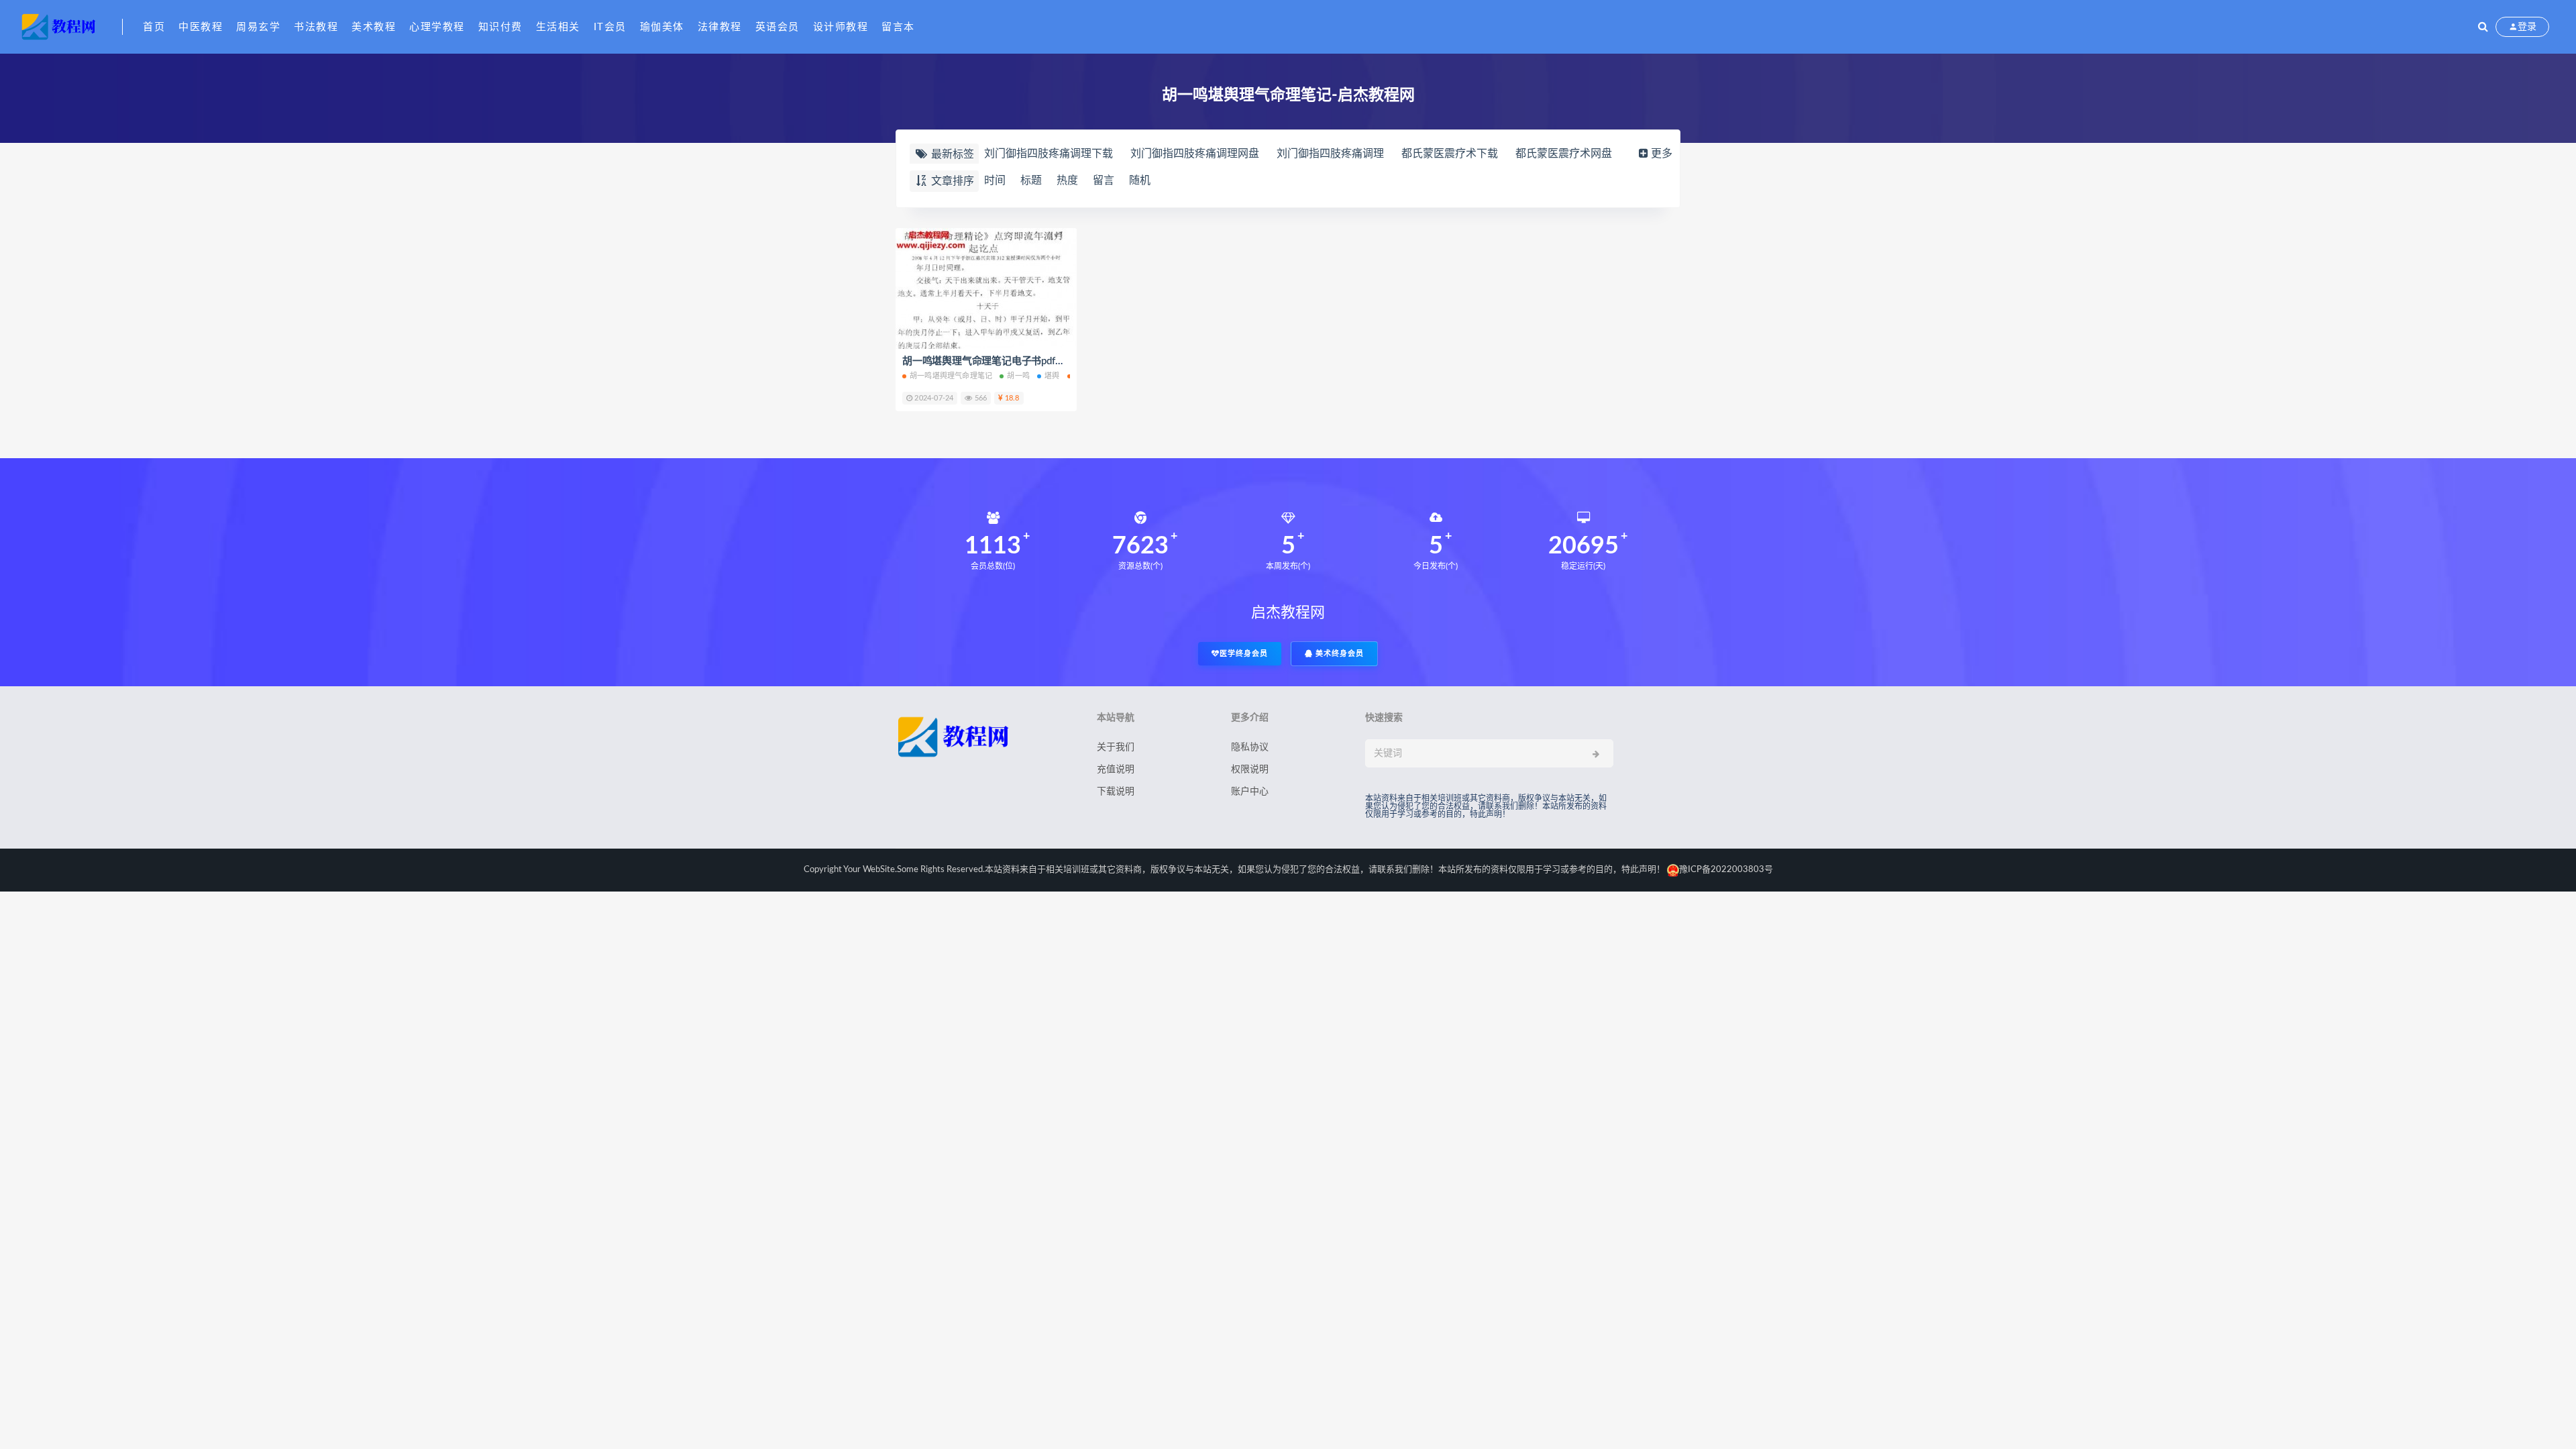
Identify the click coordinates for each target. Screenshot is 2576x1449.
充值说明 (1116, 769)
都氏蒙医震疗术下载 (1450, 154)
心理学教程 (437, 27)
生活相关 (558, 27)
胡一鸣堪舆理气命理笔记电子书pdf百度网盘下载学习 (1018, 361)
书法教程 (316, 27)
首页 (154, 27)
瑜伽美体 (662, 27)
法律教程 (720, 27)
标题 (1031, 180)
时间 (995, 180)
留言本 (898, 27)
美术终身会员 (1338, 654)
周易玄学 (258, 27)
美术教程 (374, 27)
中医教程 (201, 27)
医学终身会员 (1244, 654)
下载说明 (1116, 792)
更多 (1662, 154)
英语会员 (777, 27)
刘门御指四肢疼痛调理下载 (1049, 154)
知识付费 (500, 27)
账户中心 (1250, 792)
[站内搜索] (2483, 27)
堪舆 (1052, 376)
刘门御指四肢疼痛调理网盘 (1195, 154)
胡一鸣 (1018, 376)
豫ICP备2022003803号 (1726, 870)
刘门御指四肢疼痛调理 (1330, 154)
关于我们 (1116, 747)
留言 (1104, 180)
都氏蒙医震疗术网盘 (1564, 154)
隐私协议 (1250, 747)
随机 (1140, 180)
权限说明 (1250, 769)
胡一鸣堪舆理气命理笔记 (951, 376)
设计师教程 (841, 27)
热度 (1067, 180)
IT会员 (610, 27)
